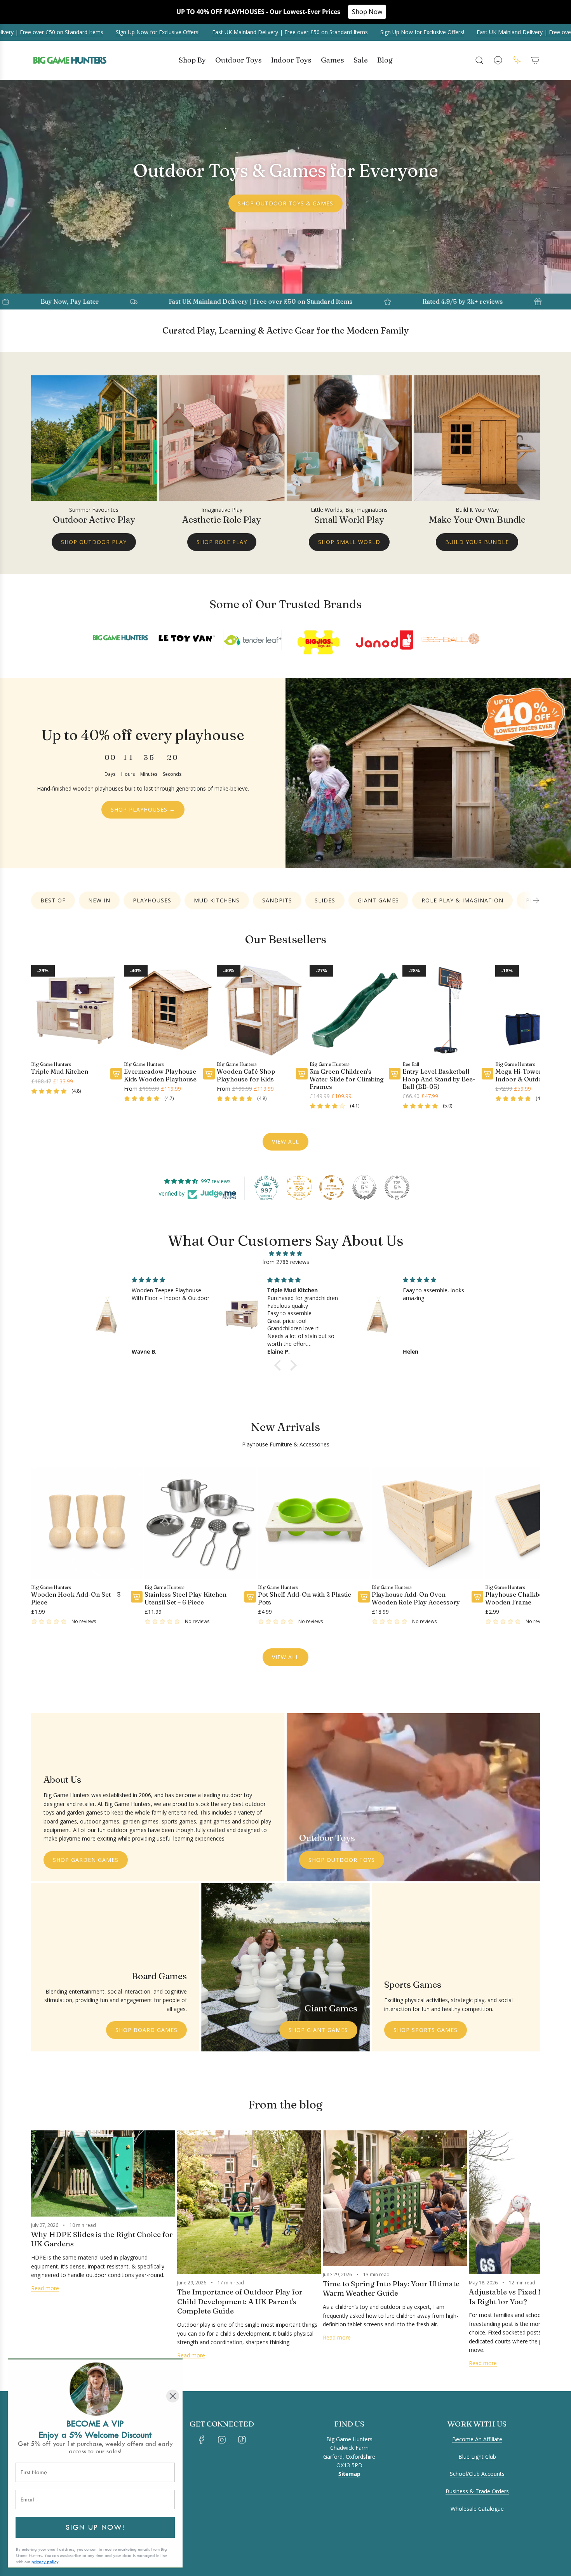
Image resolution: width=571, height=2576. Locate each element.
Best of (53, 900)
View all (285, 1141)
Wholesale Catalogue (477, 2509)
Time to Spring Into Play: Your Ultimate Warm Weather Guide (391, 2288)
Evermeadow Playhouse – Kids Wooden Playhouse (162, 1075)
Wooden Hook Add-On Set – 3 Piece (76, 1598)
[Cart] (535, 60)
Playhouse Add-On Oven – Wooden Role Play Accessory (416, 1598)
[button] (536, 900)
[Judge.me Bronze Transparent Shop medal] (332, 1187)
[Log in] (498, 60)
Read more (45, 2288)
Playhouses (152, 900)
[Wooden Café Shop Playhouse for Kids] (262, 1010)
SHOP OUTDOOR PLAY (94, 542)
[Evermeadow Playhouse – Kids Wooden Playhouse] (169, 1010)
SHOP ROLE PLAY (222, 542)
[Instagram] (222, 2440)
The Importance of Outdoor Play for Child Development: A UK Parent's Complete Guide (240, 2301)
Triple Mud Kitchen (60, 1072)
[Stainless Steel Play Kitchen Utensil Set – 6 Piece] (200, 1523)
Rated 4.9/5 (335, 301)
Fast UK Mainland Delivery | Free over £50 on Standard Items (287, 32)
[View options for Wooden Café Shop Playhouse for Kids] (302, 1074)
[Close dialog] (173, 2396)
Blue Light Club (477, 2457)
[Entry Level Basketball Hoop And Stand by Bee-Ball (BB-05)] (448, 1010)
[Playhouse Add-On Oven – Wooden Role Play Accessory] (427, 1523)
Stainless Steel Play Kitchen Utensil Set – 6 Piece (185, 1598)
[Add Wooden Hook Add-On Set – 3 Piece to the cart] (137, 1597)
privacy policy (45, 2562)
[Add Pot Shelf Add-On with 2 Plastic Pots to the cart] (364, 1597)
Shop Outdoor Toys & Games (285, 203)
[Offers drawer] (517, 60)
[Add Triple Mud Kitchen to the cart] (116, 1074)
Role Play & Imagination (462, 900)
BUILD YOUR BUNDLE (477, 542)
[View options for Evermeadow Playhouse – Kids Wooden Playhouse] (209, 1074)
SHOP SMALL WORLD (349, 542)
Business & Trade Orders (477, 2491)
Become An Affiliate (477, 2439)
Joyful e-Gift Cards (496, 301)
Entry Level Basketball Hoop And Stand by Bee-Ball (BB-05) (439, 1079)
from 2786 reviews (286, 1262)
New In (99, 900)
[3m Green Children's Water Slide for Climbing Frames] (355, 1010)
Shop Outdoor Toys (342, 1860)
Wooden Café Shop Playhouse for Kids (246, 1075)
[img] (285, 1253)
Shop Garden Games (86, 1860)
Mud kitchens (217, 900)
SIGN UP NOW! (95, 2527)
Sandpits (277, 900)
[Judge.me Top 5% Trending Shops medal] (397, 1187)
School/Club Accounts (477, 2474)
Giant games (378, 900)
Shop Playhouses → (143, 809)
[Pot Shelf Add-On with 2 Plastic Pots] (314, 1523)
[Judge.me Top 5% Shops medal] (364, 1187)
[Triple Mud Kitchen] (77, 1010)
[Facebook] (202, 2440)
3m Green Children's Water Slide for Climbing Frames (347, 1079)
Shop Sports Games (426, 2030)
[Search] (479, 60)
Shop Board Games (146, 2030)
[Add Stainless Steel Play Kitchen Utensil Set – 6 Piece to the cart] (250, 1597)
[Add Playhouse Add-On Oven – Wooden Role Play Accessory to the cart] (477, 1597)
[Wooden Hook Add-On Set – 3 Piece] (87, 1523)
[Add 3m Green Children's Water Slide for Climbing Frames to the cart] (395, 1074)
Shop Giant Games (318, 2030)
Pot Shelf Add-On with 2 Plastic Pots (305, 1598)
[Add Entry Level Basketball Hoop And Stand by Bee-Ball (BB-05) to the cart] (487, 1074)
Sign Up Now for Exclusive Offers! (155, 32)
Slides (325, 900)
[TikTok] (242, 2440)
